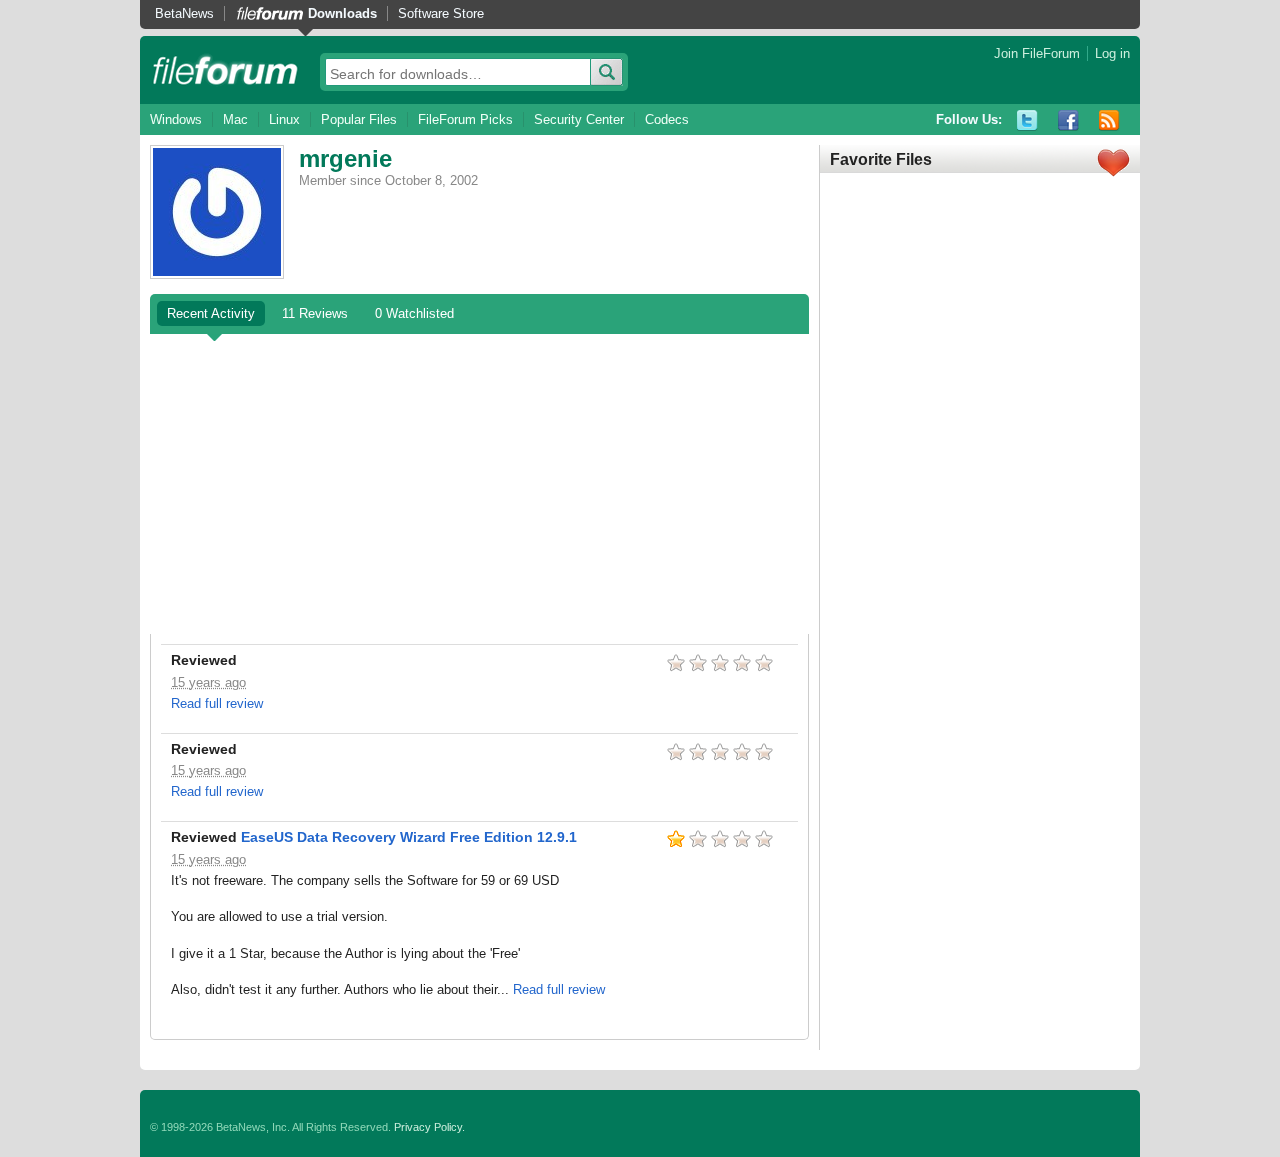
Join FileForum (1037, 53)
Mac (235, 119)
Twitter (1027, 120)
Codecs (667, 119)
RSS (1109, 120)
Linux (284, 119)
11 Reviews (315, 313)
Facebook (1068, 120)
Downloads (342, 13)
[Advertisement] (479, 484)
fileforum (225, 70)
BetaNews (184, 13)
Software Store (441, 13)
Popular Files (359, 119)
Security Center (579, 119)
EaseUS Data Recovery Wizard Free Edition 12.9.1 (409, 837)
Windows (176, 119)
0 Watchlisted (414, 313)
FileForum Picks (465, 119)
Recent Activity (211, 313)
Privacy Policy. (429, 1127)
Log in (1112, 53)
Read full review (217, 703)
